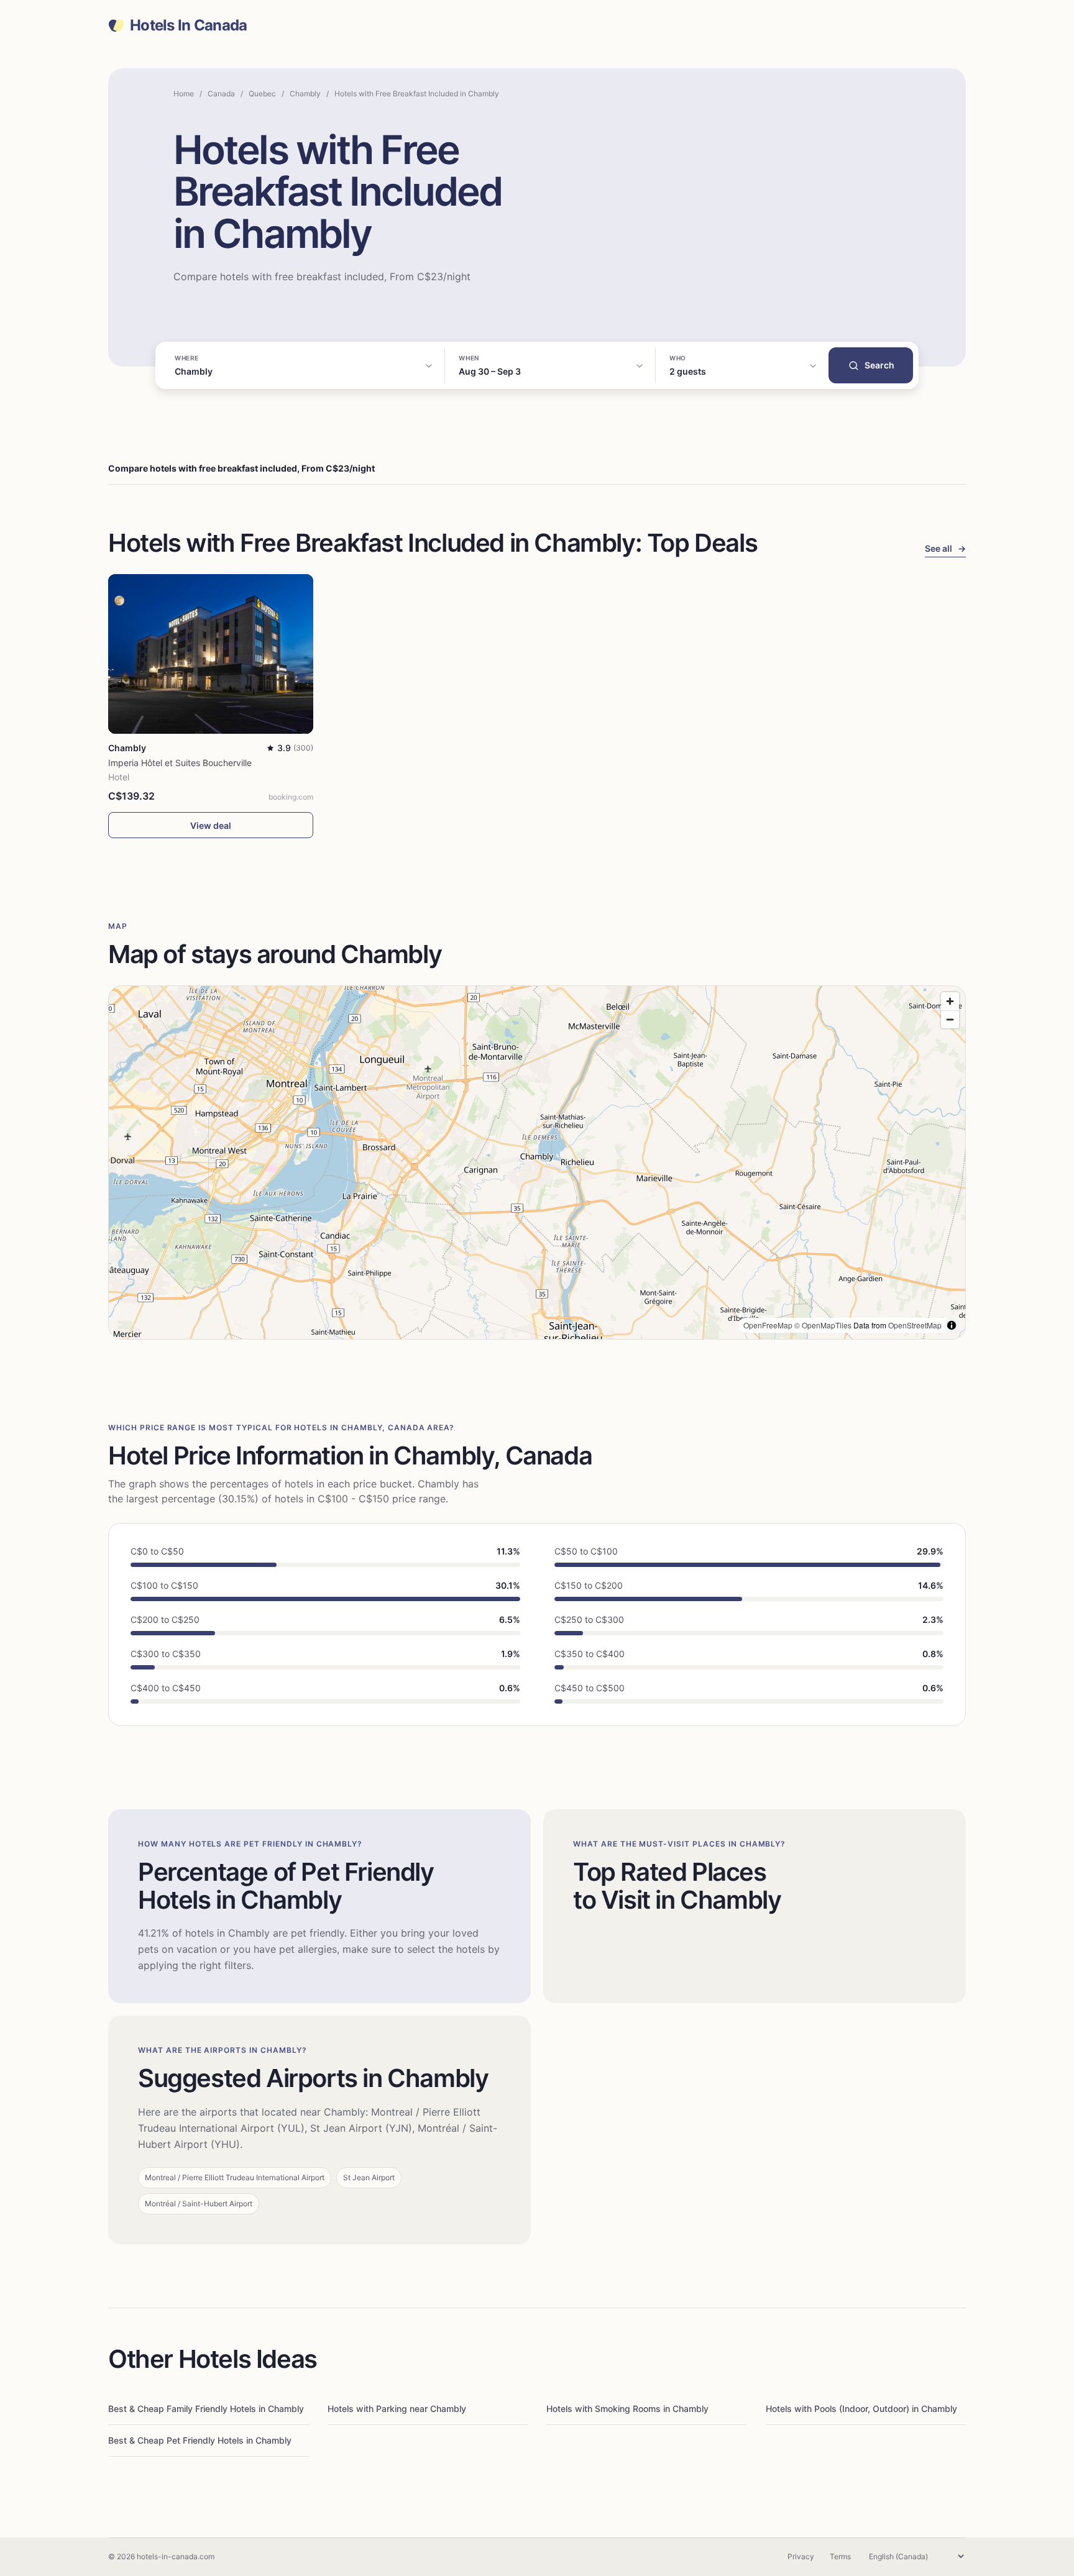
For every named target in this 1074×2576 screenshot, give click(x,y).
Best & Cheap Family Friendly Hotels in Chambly (206, 2409)
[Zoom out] (950, 1019)
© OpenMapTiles (823, 1325)
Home (184, 94)
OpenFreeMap (768, 1325)
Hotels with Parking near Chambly (397, 2409)
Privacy (801, 2556)
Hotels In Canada (188, 25)
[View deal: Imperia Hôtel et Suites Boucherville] (211, 654)
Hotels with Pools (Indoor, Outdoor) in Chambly (861, 2409)
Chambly (305, 94)
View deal (211, 825)
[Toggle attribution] (952, 1325)
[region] (537, 1162)
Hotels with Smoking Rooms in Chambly (627, 2409)
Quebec (262, 94)
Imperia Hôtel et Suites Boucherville (180, 763)
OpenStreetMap (915, 1325)
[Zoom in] (950, 1001)
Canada (221, 94)
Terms (840, 2556)
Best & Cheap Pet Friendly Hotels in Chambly (200, 2440)
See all (945, 548)
